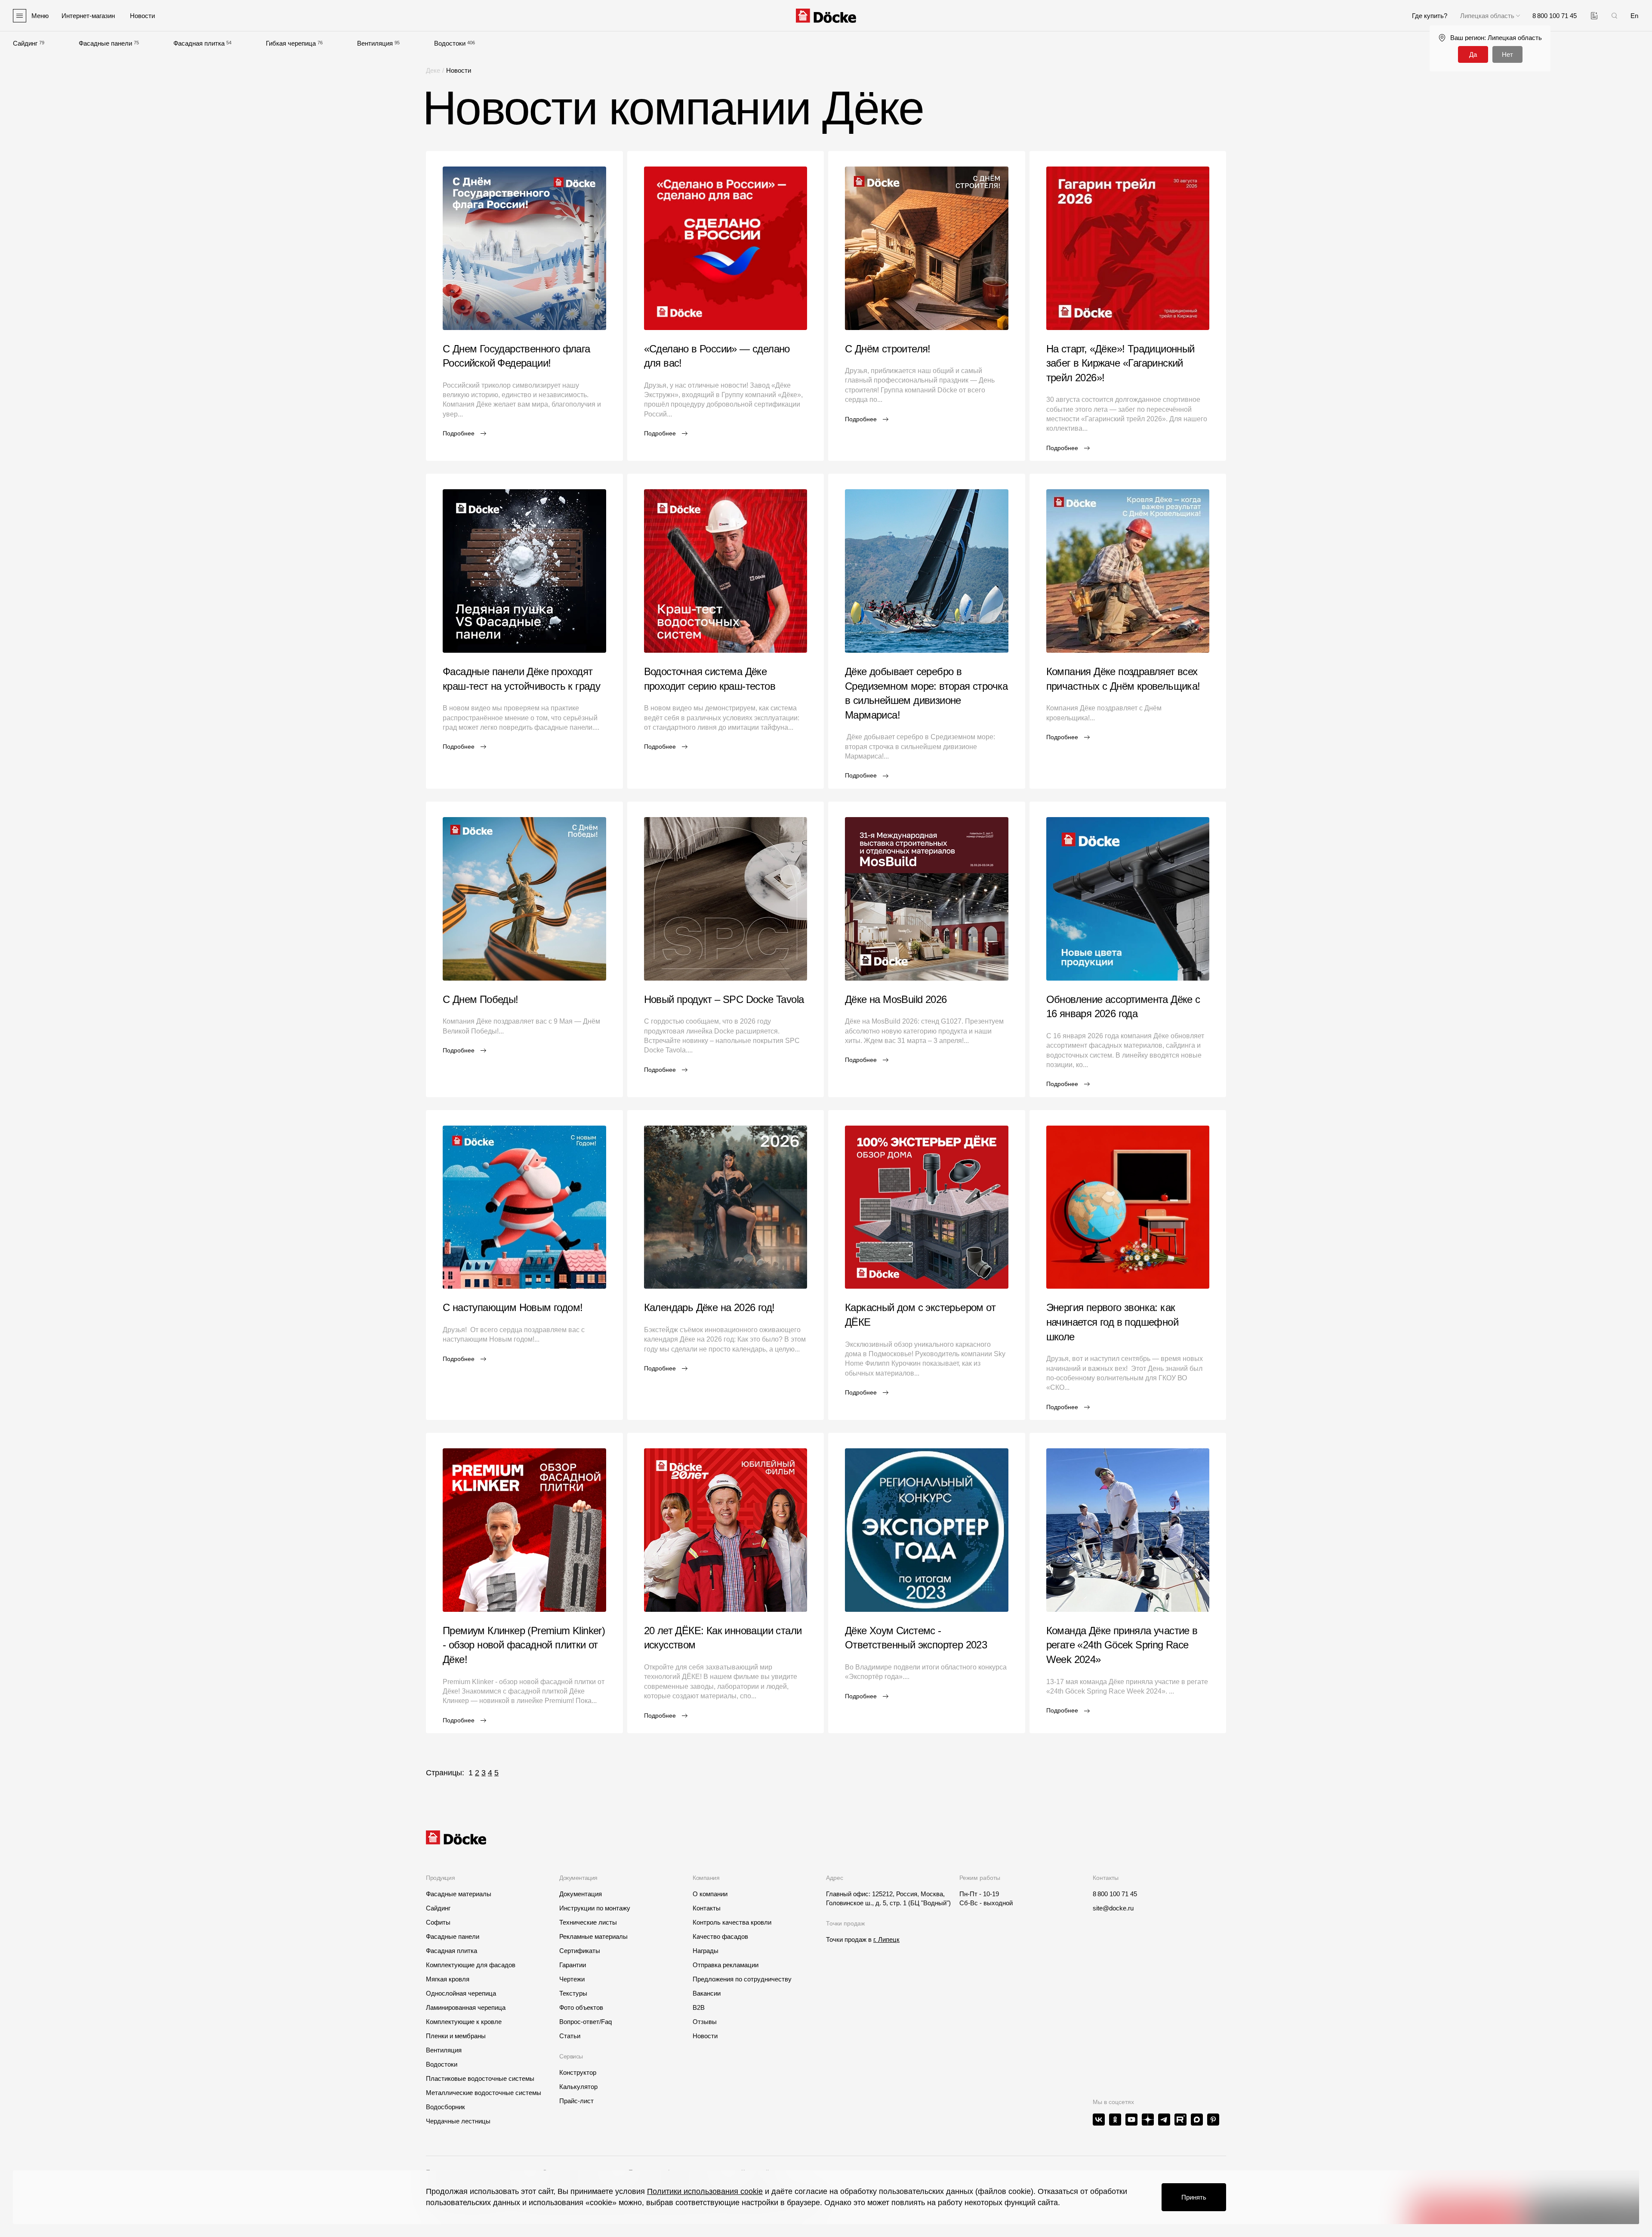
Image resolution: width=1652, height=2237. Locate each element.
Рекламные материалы (593, 1936)
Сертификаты (580, 1951)
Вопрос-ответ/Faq (586, 2022)
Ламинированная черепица (466, 2007)
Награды (706, 1951)
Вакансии (707, 1993)
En (1634, 16)
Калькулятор (578, 2087)
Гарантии (573, 1965)
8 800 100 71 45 (1115, 1894)
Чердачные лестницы (458, 2121)
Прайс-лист (576, 2101)
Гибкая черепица (291, 43)
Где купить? (1430, 16)
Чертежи (572, 1979)
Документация (581, 1894)
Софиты (438, 1922)
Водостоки (450, 43)
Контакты (707, 1908)
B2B (699, 2007)
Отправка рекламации (726, 1965)
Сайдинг (25, 43)
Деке (433, 70)
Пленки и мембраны (456, 2036)
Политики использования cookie (705, 2191)
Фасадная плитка (199, 43)
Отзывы (705, 2022)
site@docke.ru (1113, 1908)
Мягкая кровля (448, 1979)
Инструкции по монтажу (595, 1908)
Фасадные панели (105, 43)
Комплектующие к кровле (464, 2022)
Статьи (570, 2036)
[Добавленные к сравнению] (1594, 16)
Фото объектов (581, 2007)
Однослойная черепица (461, 1993)
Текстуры (573, 1993)
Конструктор (578, 2072)
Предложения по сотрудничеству (742, 1979)
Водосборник (445, 2107)
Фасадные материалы (459, 1894)
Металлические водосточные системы (484, 2093)
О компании (710, 1894)
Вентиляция (375, 43)
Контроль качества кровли (732, 1922)
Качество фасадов (720, 1936)
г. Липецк (886, 1939)
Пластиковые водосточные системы (480, 2078)
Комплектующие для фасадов (471, 1965)
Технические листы (588, 1922)
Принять (1194, 2197)
